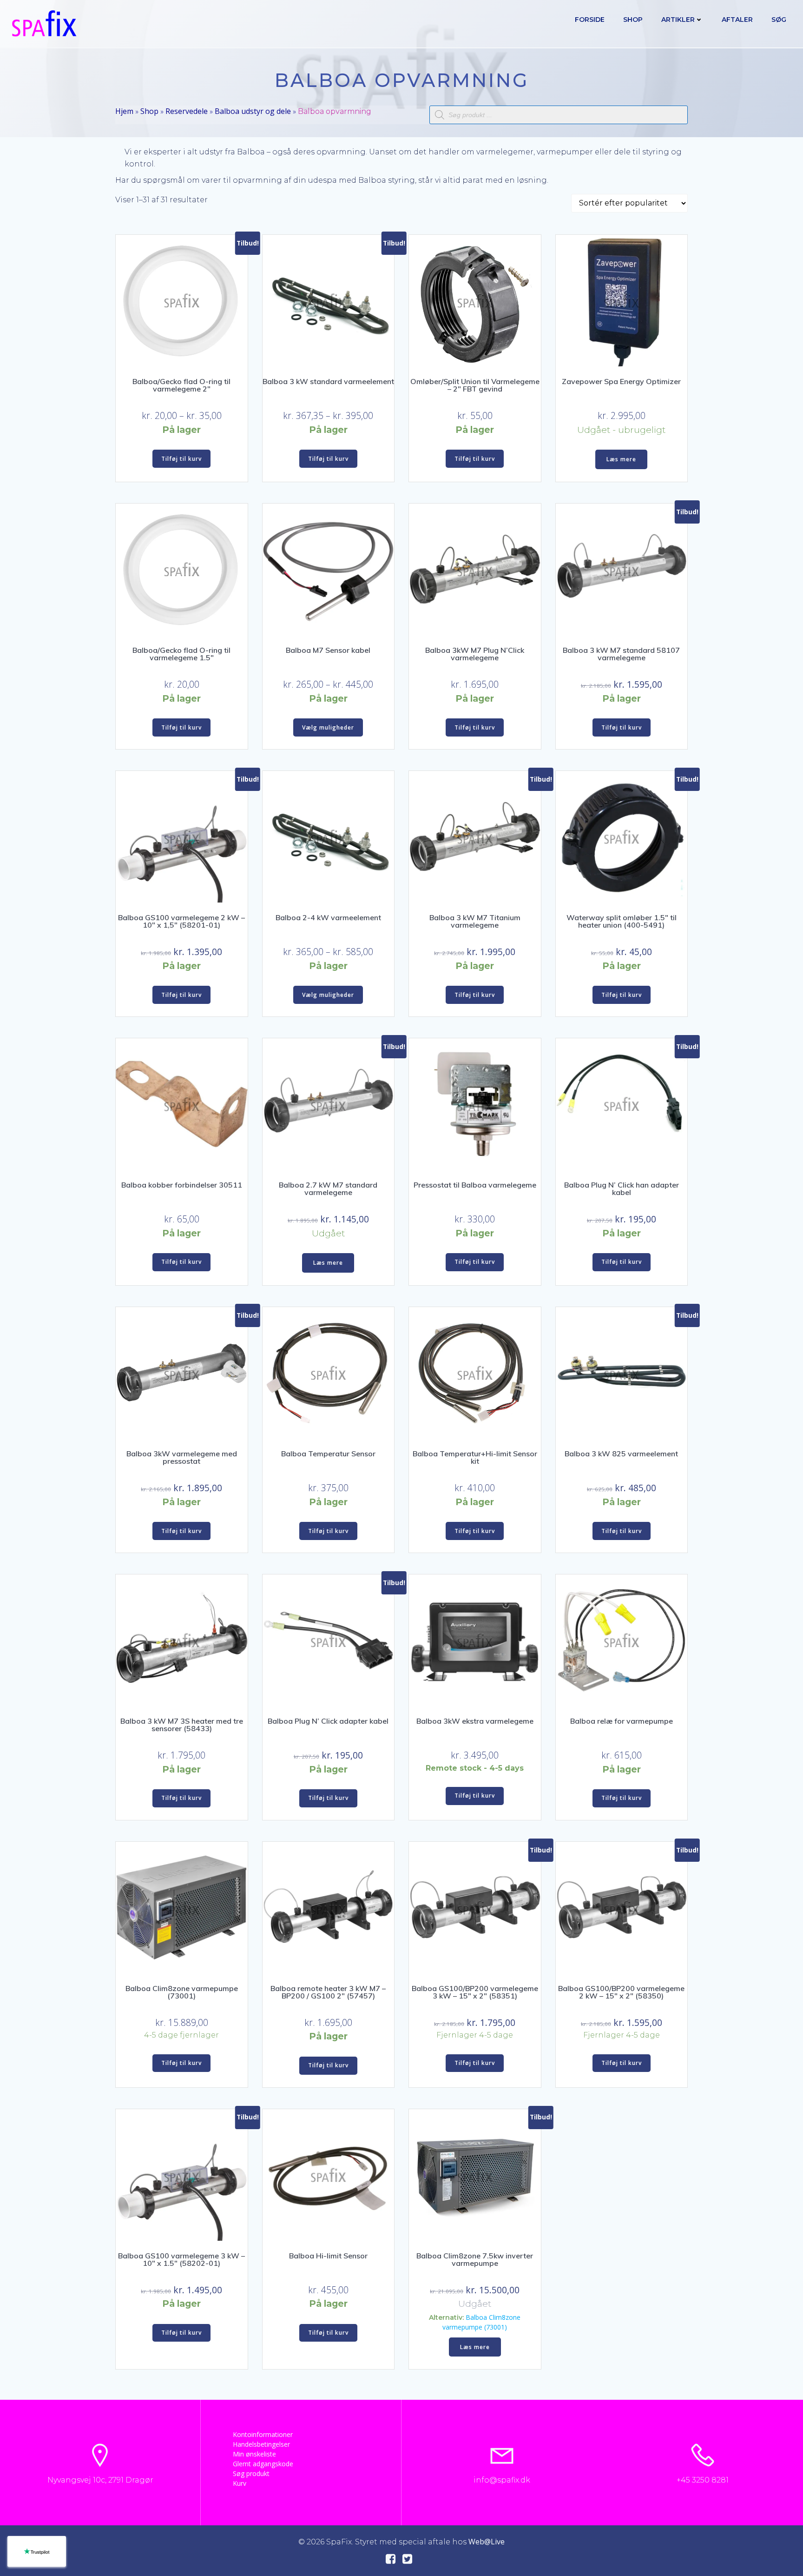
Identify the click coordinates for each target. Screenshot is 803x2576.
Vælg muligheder (328, 727)
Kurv (240, 2483)
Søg (779, 20)
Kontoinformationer (263, 2434)
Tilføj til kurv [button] (181, 459)
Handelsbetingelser (261, 2444)
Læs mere (621, 459)
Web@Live (487, 2542)
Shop (633, 20)
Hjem (124, 111)
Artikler (678, 20)
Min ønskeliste (254, 2454)
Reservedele (187, 111)
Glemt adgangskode (263, 2464)
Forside (590, 20)
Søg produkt (251, 2473)
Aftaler (737, 20)
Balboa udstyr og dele (253, 111)
